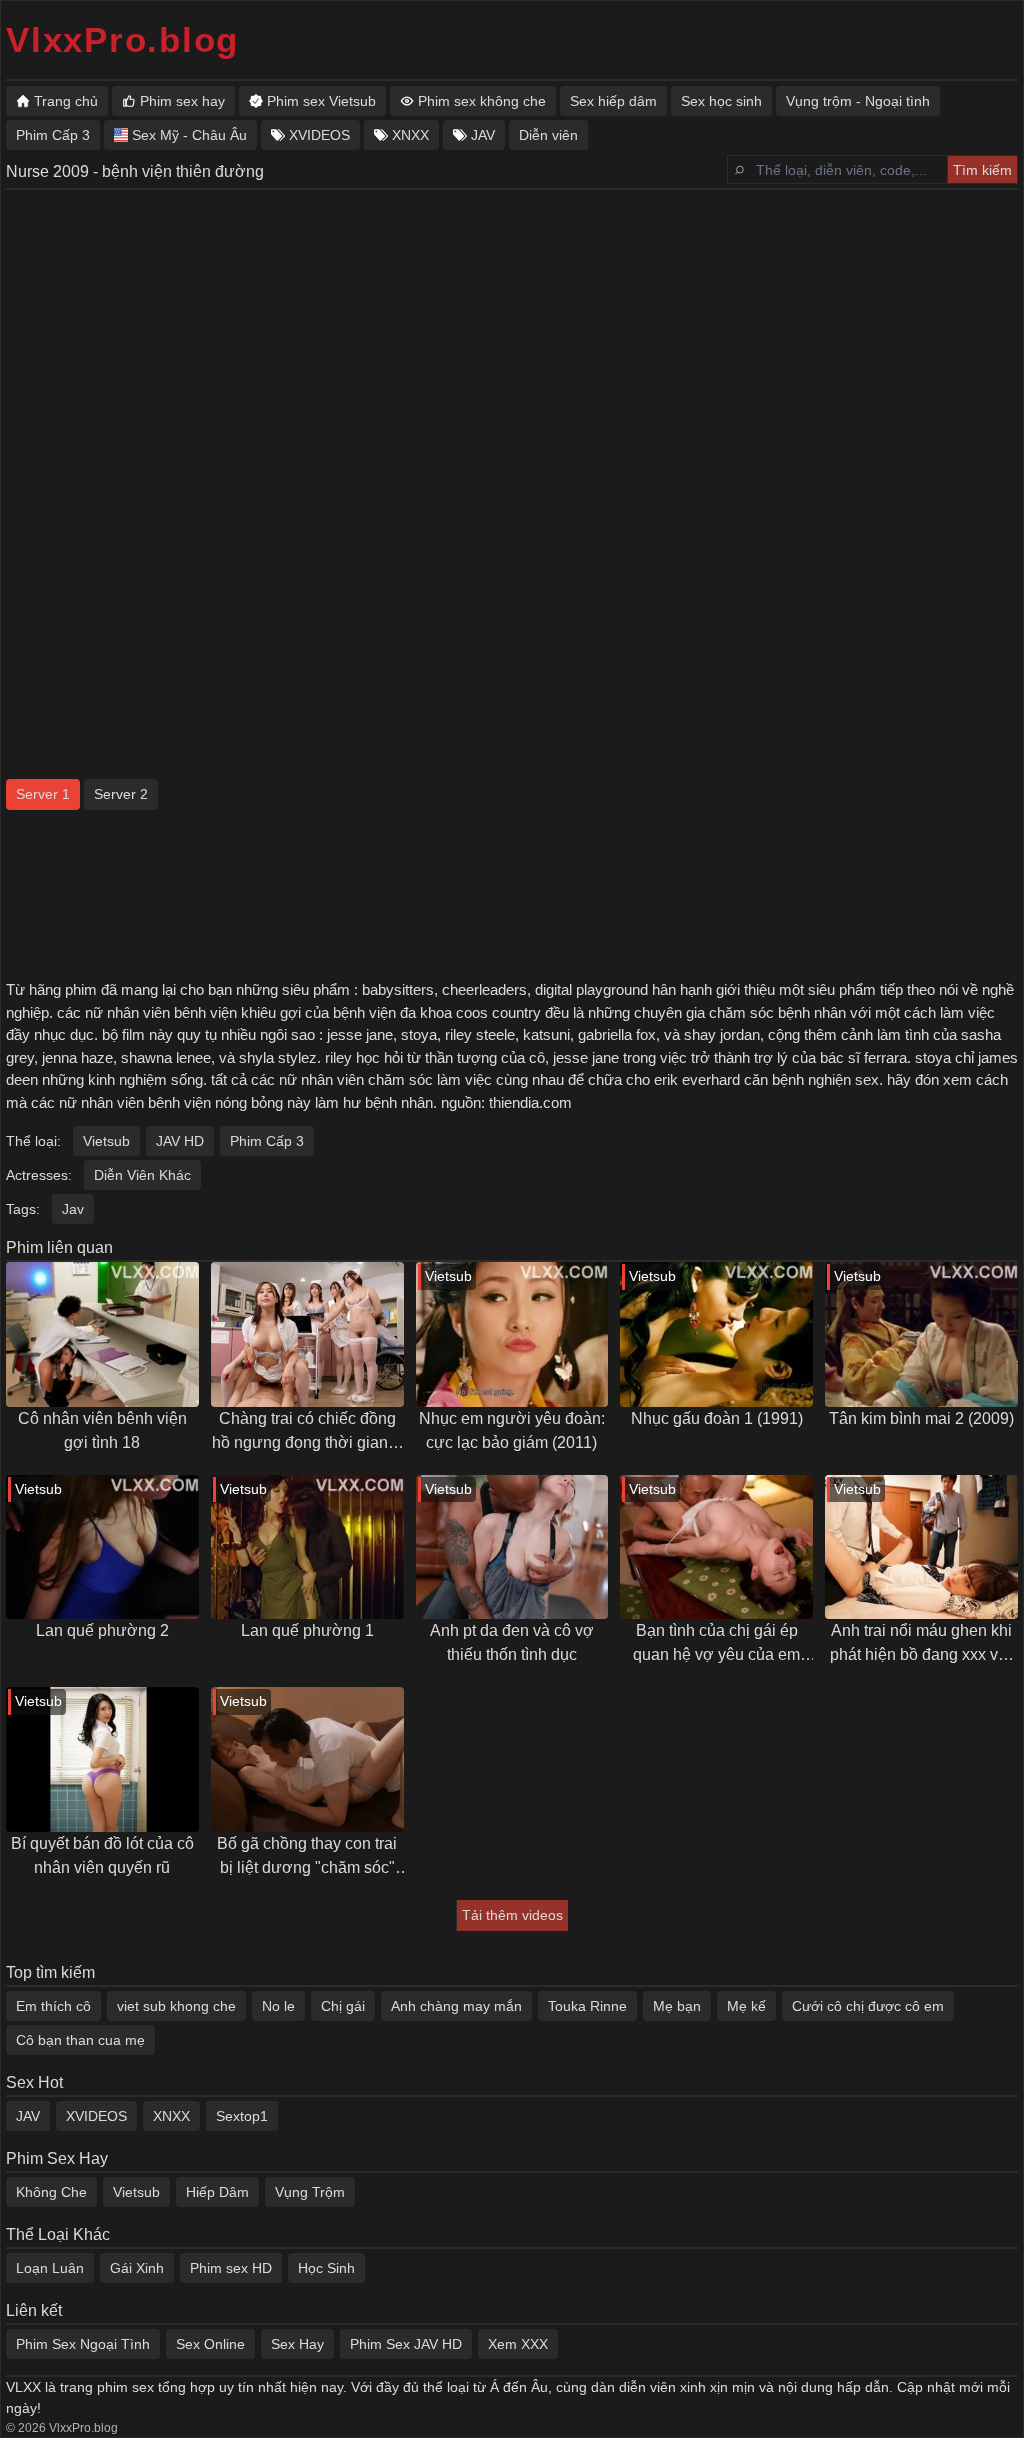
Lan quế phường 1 (307, 1630)
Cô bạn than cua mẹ (80, 2040)
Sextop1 (242, 2116)
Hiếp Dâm (217, 2192)
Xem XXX (518, 2344)
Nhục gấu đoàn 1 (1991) (717, 1418)
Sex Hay (297, 2344)
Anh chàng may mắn (456, 2006)
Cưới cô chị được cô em (868, 2006)
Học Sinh (326, 2268)
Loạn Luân (50, 2268)
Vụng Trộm (310, 2192)
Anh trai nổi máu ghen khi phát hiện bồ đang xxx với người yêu (921, 1644)
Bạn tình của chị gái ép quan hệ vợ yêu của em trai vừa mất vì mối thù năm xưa (716, 1644)
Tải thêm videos (512, 1915)
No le (278, 2006)
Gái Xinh (137, 2268)
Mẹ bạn (677, 2006)
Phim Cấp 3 (267, 1141)
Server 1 (43, 794)
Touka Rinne (587, 2006)
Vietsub (106, 1141)
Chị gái (343, 2006)
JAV (28, 2116)
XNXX (171, 2116)
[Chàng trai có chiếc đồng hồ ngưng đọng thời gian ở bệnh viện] (307, 1334)
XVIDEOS (96, 2116)
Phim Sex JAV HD (406, 2344)
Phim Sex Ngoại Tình (83, 2344)
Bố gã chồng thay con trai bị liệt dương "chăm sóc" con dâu (307, 1857)
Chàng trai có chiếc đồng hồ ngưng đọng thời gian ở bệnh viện (307, 1432)
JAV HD (180, 1141)
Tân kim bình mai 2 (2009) (921, 1418)
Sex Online (210, 2344)
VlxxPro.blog (122, 39)
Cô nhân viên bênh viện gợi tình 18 (102, 1430)
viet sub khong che (176, 2006)
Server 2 (121, 794)
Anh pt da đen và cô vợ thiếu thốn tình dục (512, 1642)
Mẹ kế (746, 2006)
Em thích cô (53, 2006)
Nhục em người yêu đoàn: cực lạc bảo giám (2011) (512, 1430)
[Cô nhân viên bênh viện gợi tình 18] (102, 1334)
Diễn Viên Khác (142, 1175)
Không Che (51, 2192)
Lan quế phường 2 (102, 1630)
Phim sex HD (231, 2268)
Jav (73, 1209)
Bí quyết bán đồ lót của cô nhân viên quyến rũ (102, 1855)
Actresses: (39, 1175)
